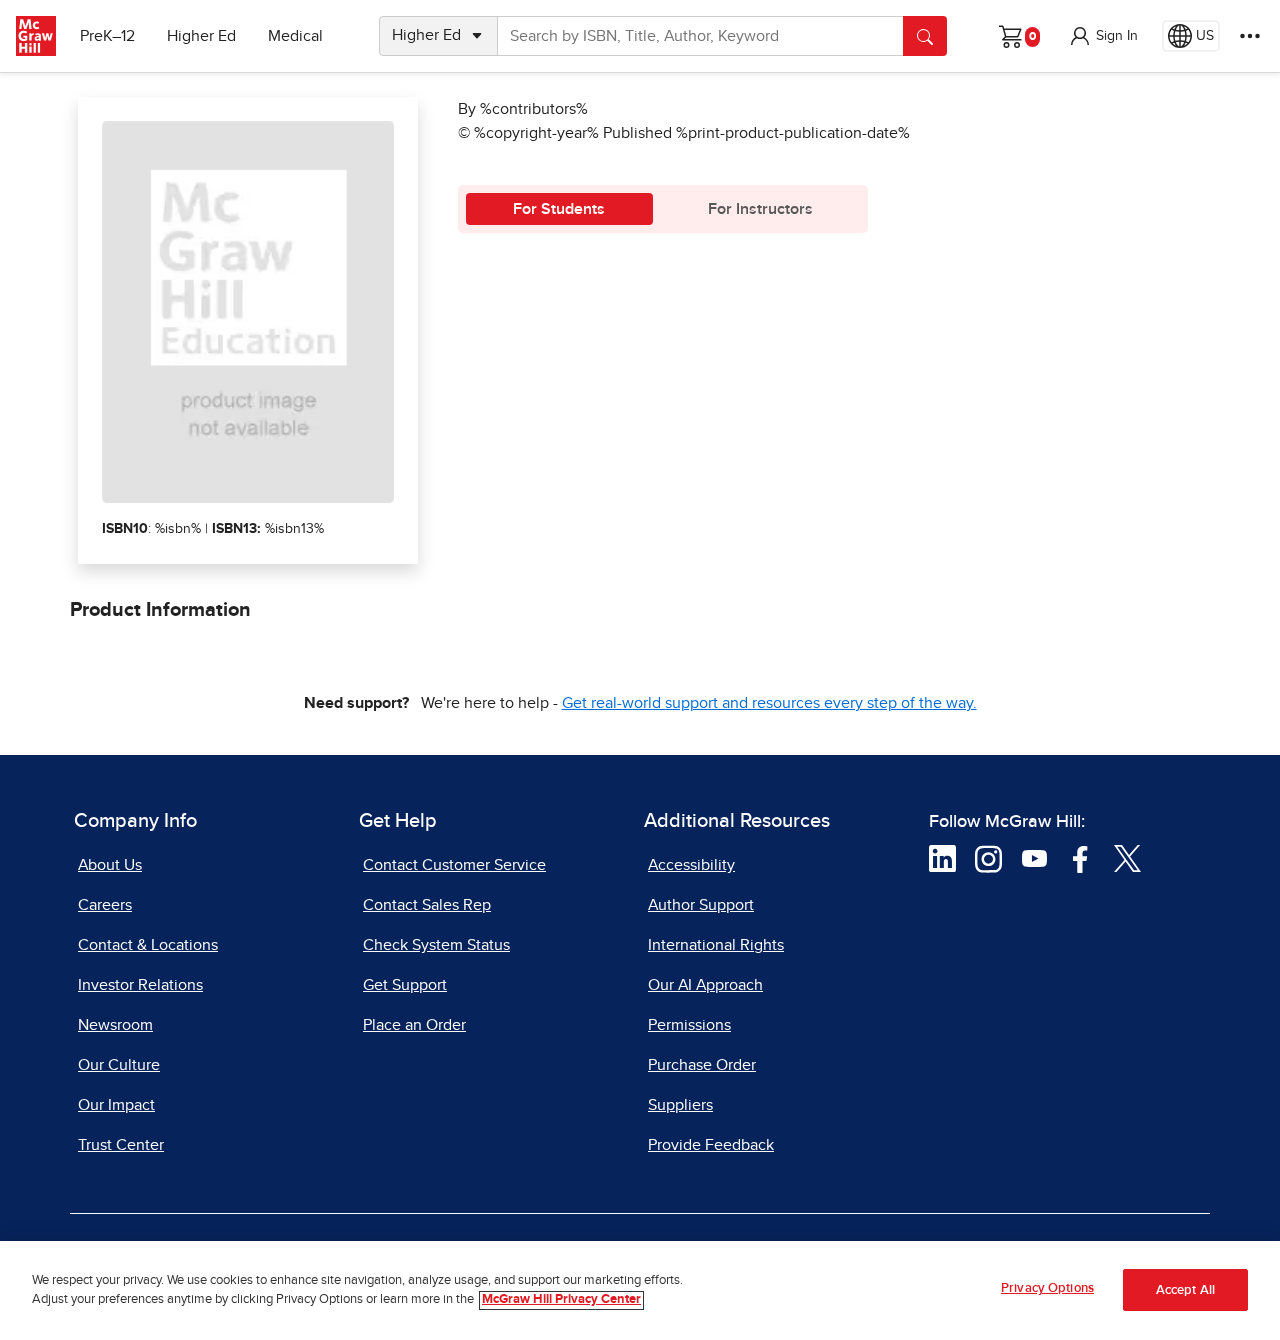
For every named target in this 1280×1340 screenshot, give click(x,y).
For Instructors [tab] (760, 209)
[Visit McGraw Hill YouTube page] (1034, 858)
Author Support (701, 905)
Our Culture (119, 1065)
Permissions (689, 1025)
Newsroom (115, 1025)
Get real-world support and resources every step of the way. (769, 703)
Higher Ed (201, 36)
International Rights (716, 945)
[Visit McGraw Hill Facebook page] (1080, 858)
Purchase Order (702, 1065)
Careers (105, 905)
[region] (640, 1290)
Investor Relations (140, 985)
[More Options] (1250, 36)
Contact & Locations (148, 945)
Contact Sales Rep (427, 905)
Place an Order (414, 1025)
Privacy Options (1047, 1288)
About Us (110, 865)
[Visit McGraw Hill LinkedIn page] (942, 858)
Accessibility (691, 865)
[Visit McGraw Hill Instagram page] (988, 858)
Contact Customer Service (454, 865)
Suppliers (680, 1105)
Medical (295, 36)
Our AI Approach (705, 985)
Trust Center (121, 1145)
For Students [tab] (559, 209)
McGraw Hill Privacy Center (561, 1300)
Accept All (1185, 1290)
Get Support (405, 985)
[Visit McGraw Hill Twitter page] (1127, 858)
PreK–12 (107, 36)
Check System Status (436, 945)
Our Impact (116, 1105)
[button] (1103, 36)
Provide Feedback (711, 1145)
